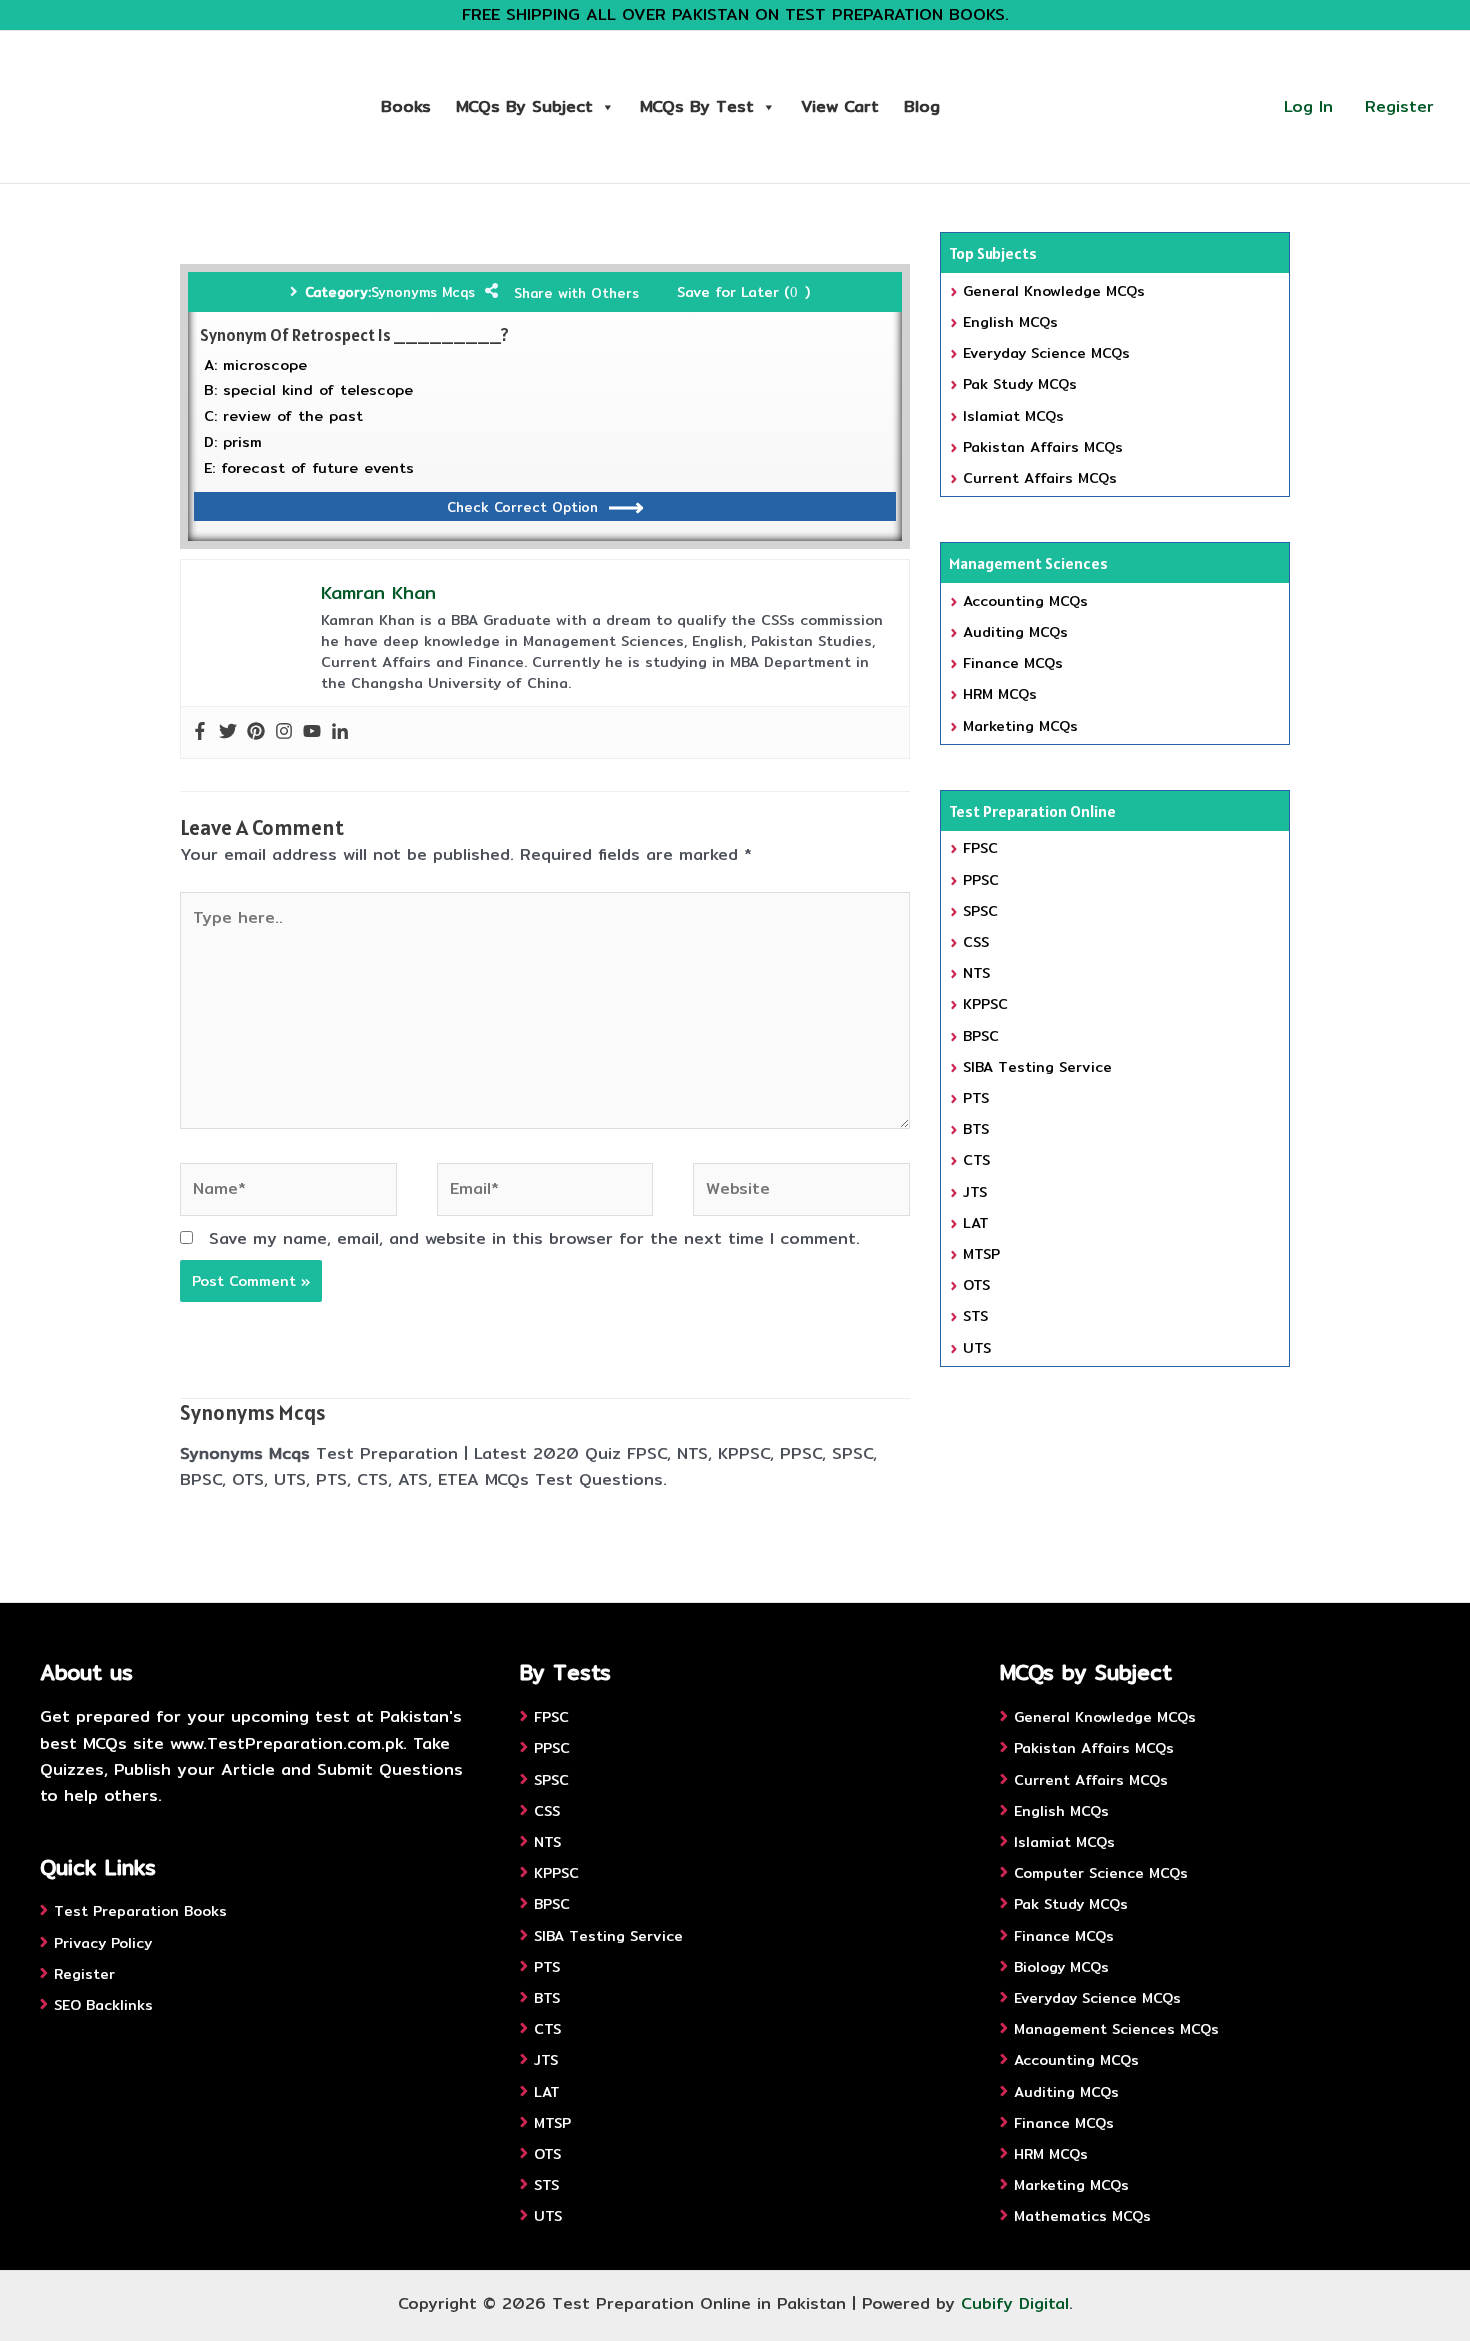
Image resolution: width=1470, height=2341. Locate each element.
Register (1399, 106)
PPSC (981, 880)
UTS (977, 1348)
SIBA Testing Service (1037, 1067)
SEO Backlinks (103, 2005)
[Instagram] (284, 732)
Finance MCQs (1013, 663)
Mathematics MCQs (1082, 2216)
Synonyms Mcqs (423, 292)
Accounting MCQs (1025, 601)
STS (975, 1316)
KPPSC (985, 1004)
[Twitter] (228, 732)
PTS (976, 1098)
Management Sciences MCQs (1116, 2029)
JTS (975, 1192)
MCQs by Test (697, 106)
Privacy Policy (103, 1943)
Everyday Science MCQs (1046, 353)
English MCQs (1010, 322)
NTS (976, 973)
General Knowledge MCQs (1054, 291)
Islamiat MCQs (1013, 416)
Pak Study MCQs (1020, 384)
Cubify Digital (1015, 2303)
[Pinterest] (256, 732)
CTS (976, 1160)
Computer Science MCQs (1101, 1873)
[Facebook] (200, 732)
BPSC (981, 1036)
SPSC (980, 911)
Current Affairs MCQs (1040, 478)
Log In (1308, 106)
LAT (976, 1223)
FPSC (980, 848)
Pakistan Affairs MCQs (1043, 447)
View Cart (840, 106)
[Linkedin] (340, 732)
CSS (976, 942)
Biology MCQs (1061, 1967)
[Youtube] (312, 732)
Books (406, 106)
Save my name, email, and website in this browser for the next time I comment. (534, 1238)
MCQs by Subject (524, 106)
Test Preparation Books (140, 1911)
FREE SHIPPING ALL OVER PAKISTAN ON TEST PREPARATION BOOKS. (735, 14)
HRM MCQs (1000, 694)
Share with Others (576, 293)
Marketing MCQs (1020, 726)
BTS (976, 1129)
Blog (922, 106)
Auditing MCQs (1015, 632)
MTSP (981, 1254)
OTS (976, 1285)
